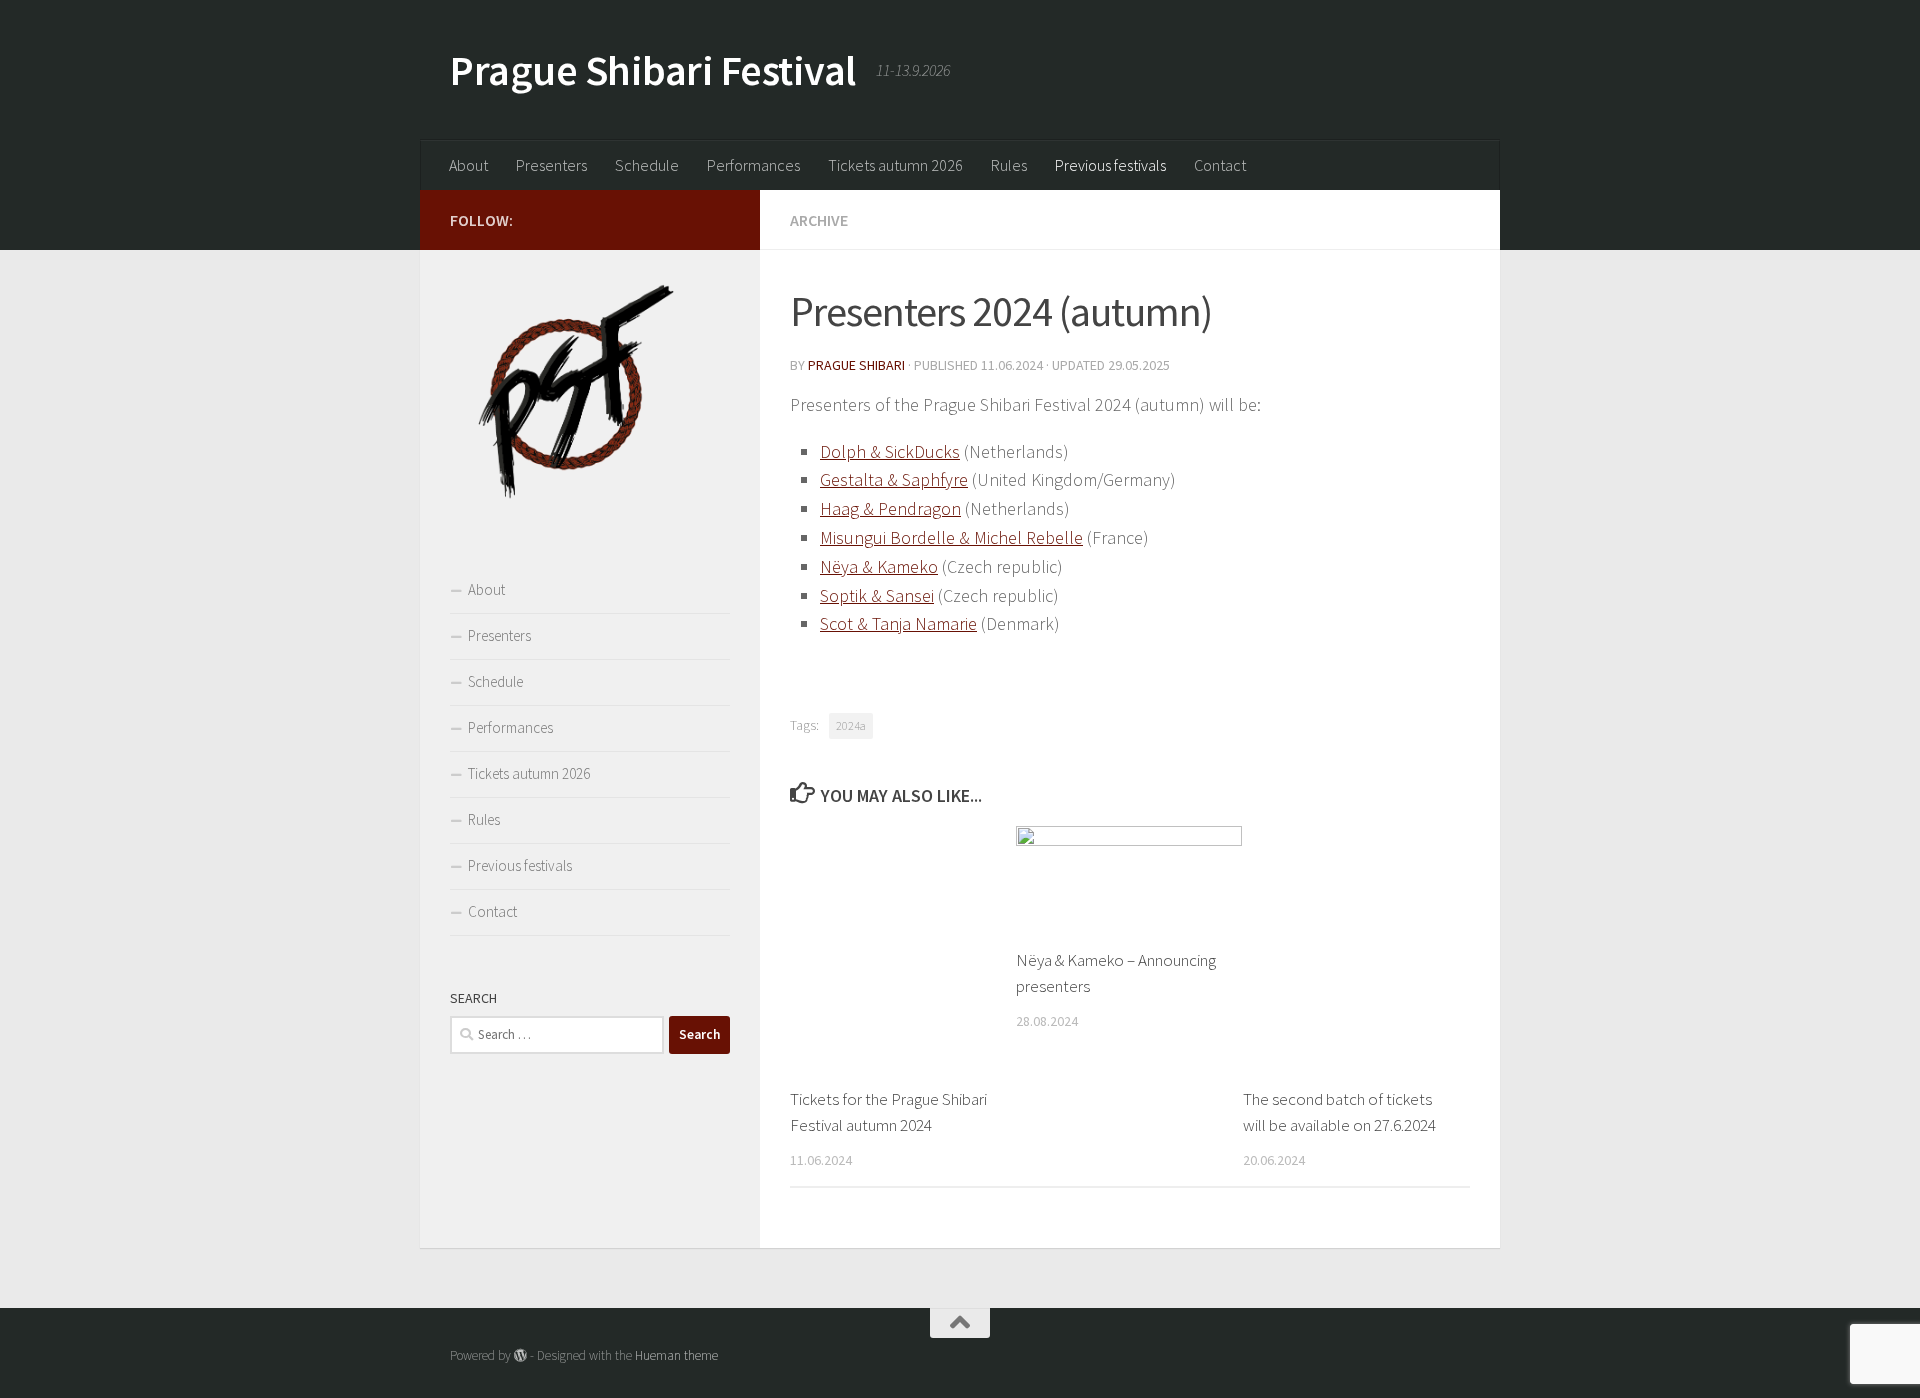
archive (819, 220)
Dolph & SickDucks (890, 451)
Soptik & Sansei (877, 595)
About (468, 165)
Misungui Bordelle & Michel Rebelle (951, 537)
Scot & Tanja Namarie (898, 623)
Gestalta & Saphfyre (894, 479)
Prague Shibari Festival (653, 70)
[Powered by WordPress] (520, 1355)
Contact (1220, 165)
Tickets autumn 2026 (895, 165)
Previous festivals (1110, 165)
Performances (753, 165)
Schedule (647, 165)
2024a (851, 725)
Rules (1009, 165)
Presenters (551, 165)
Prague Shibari (856, 365)
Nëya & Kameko (879, 566)
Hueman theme (676, 1355)
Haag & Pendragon (890, 508)
